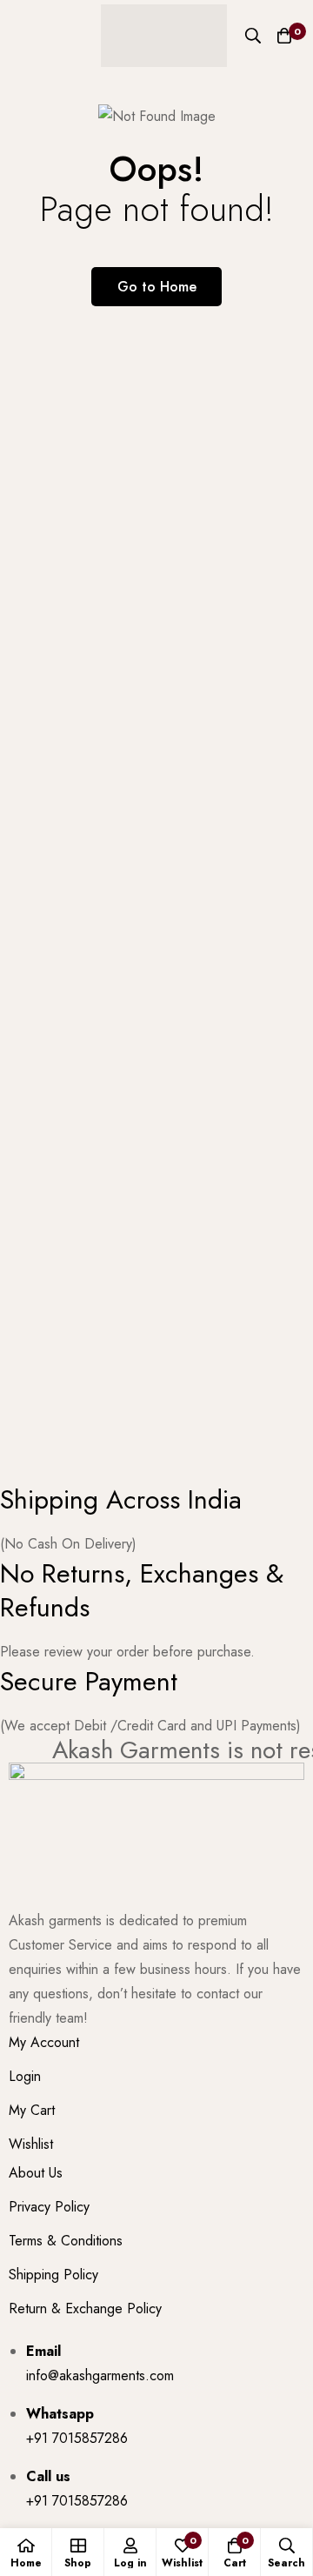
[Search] (253, 36)
